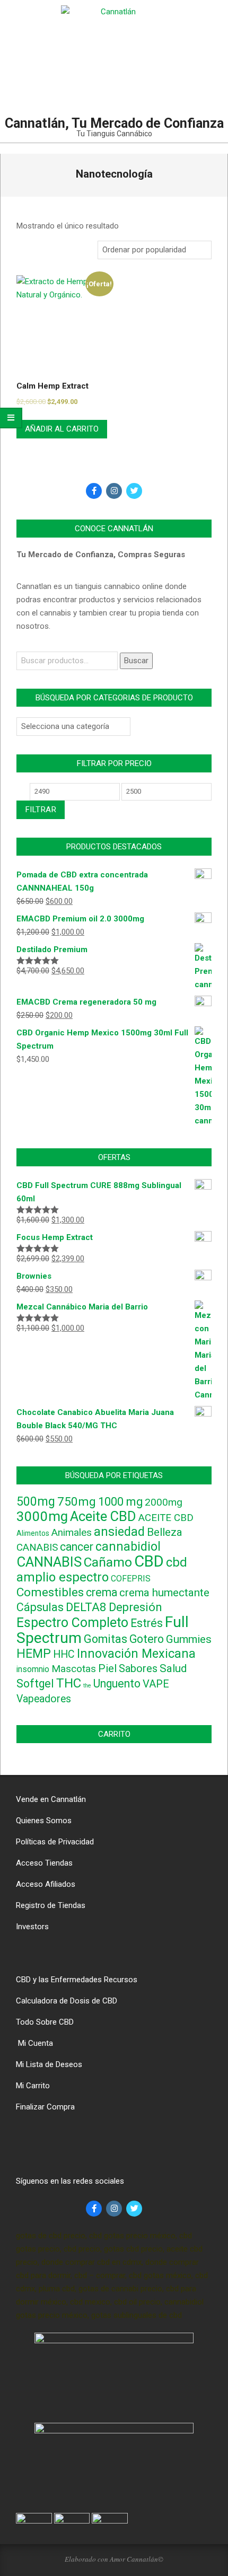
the (87, 1686)
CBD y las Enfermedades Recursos (77, 1980)
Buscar (136, 661)
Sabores (138, 1668)
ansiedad (119, 1532)
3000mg (42, 1516)
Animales (72, 1533)
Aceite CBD (103, 1516)
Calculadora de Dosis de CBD (67, 2001)
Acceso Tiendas (44, 1863)
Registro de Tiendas (51, 1905)
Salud (173, 1668)
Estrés (147, 1623)
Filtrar (41, 810)
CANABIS (37, 1548)
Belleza (165, 1532)
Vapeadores (44, 1699)
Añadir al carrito (62, 429)
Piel (107, 1668)
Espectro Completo (72, 1623)
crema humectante (164, 1593)
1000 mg (120, 1502)
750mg (77, 1501)
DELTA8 (86, 1607)
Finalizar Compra (45, 2107)
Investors (32, 1927)
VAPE (156, 1684)
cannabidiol (128, 1547)
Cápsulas (40, 1607)
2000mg (164, 1502)
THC (69, 1683)
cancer (77, 1547)
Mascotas (74, 1669)
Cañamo (108, 1562)
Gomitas (106, 1639)
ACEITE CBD (166, 1518)
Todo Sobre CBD (45, 2022)
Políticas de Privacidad (55, 1842)
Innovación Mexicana (136, 1654)
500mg (36, 1502)
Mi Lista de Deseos (49, 2064)
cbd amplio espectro (102, 1570)
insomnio (33, 1669)
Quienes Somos (44, 1821)
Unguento (117, 1683)
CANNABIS (49, 1562)
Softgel (35, 1683)
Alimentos (33, 1533)
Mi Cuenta (34, 2043)
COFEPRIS (131, 1579)
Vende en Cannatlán (51, 1799)
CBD (149, 1561)
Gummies (189, 1639)
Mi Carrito (33, 2086)
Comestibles (50, 1592)
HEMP (34, 1654)
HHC (64, 1654)
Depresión (135, 1607)
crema (102, 1592)
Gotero (147, 1639)
